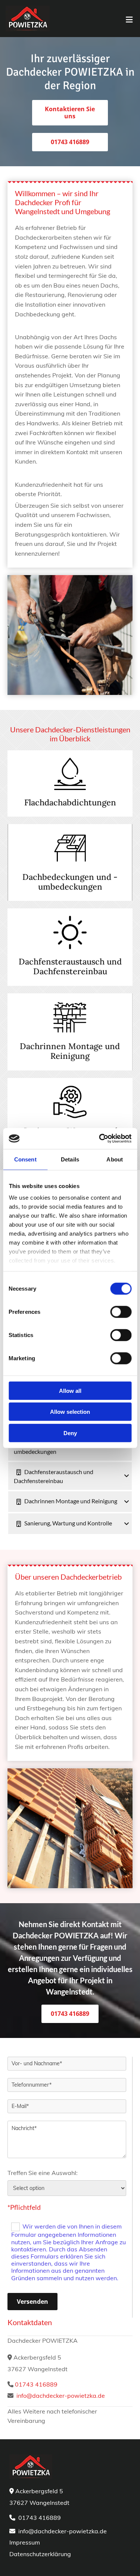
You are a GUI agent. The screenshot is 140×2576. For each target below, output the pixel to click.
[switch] (121, 1312)
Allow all (70, 1390)
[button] (70, 113)
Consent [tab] (25, 1159)
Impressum (25, 2542)
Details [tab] (70, 1159)
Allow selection (70, 1412)
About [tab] (115, 1159)
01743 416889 (36, 2384)
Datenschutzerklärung (40, 2554)
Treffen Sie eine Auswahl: (43, 2173)
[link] (18, 1472)
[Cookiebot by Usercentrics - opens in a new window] (100, 1139)
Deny (70, 1433)
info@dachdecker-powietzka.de (61, 2396)
